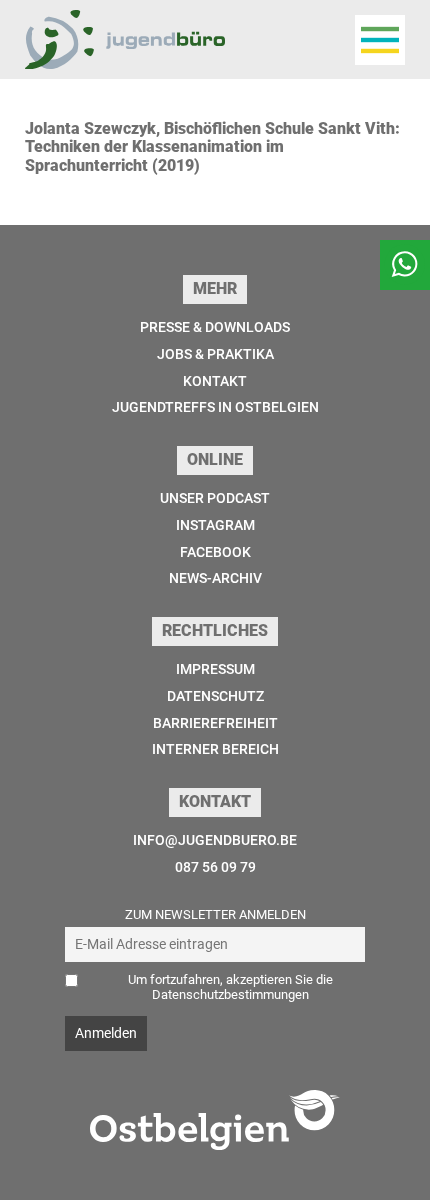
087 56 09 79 (215, 867)
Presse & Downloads (215, 327)
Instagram (215, 525)
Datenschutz (215, 696)
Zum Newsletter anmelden (215, 914)
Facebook (215, 552)
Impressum (215, 669)
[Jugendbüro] (125, 39)
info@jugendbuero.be (215, 840)
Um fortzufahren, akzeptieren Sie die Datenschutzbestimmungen (230, 987)
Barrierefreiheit (215, 723)
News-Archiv (215, 578)
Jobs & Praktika (215, 354)
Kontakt (215, 381)
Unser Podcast (215, 498)
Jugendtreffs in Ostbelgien (215, 407)
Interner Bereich (215, 749)
